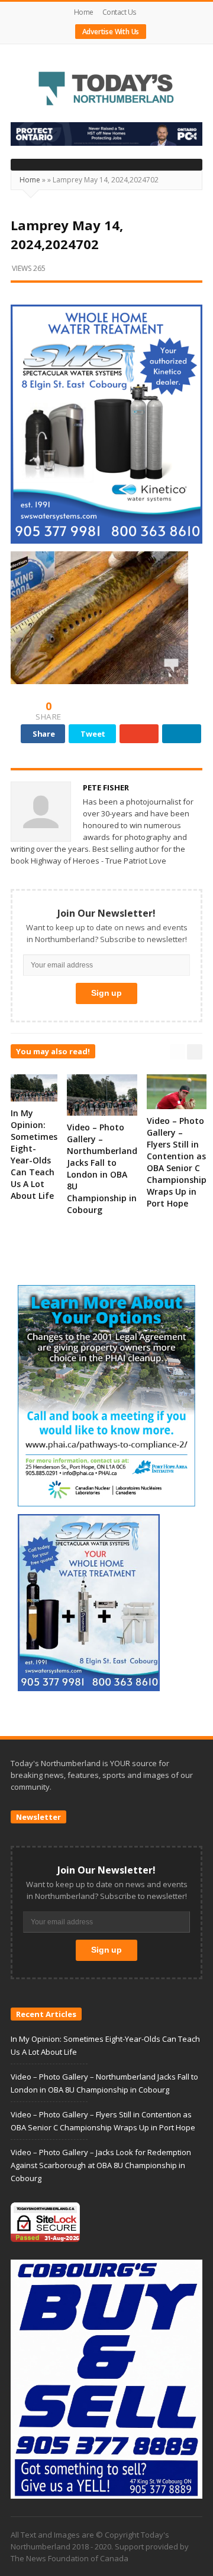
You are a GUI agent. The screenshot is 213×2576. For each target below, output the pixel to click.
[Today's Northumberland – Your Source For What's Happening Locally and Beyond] (106, 90)
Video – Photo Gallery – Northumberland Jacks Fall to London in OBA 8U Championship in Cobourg (102, 1168)
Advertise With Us (111, 32)
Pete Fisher (106, 787)
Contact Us (119, 12)
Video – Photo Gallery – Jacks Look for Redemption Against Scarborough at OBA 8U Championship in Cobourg (101, 2165)
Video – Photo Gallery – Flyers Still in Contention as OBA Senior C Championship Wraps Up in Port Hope (177, 1162)
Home (84, 12)
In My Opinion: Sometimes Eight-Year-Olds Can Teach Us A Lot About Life (34, 1154)
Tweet (93, 734)
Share (44, 734)
